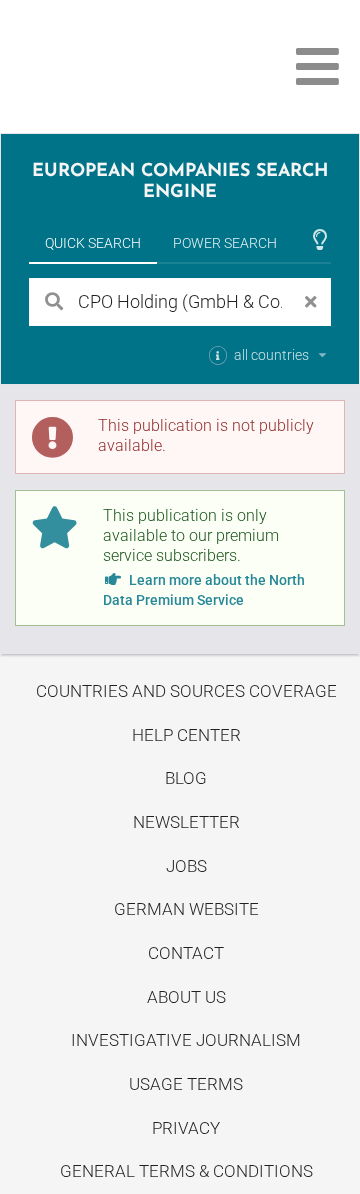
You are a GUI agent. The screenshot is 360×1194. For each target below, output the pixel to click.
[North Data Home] (127, 66)
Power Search (225, 243)
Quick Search (93, 243)
